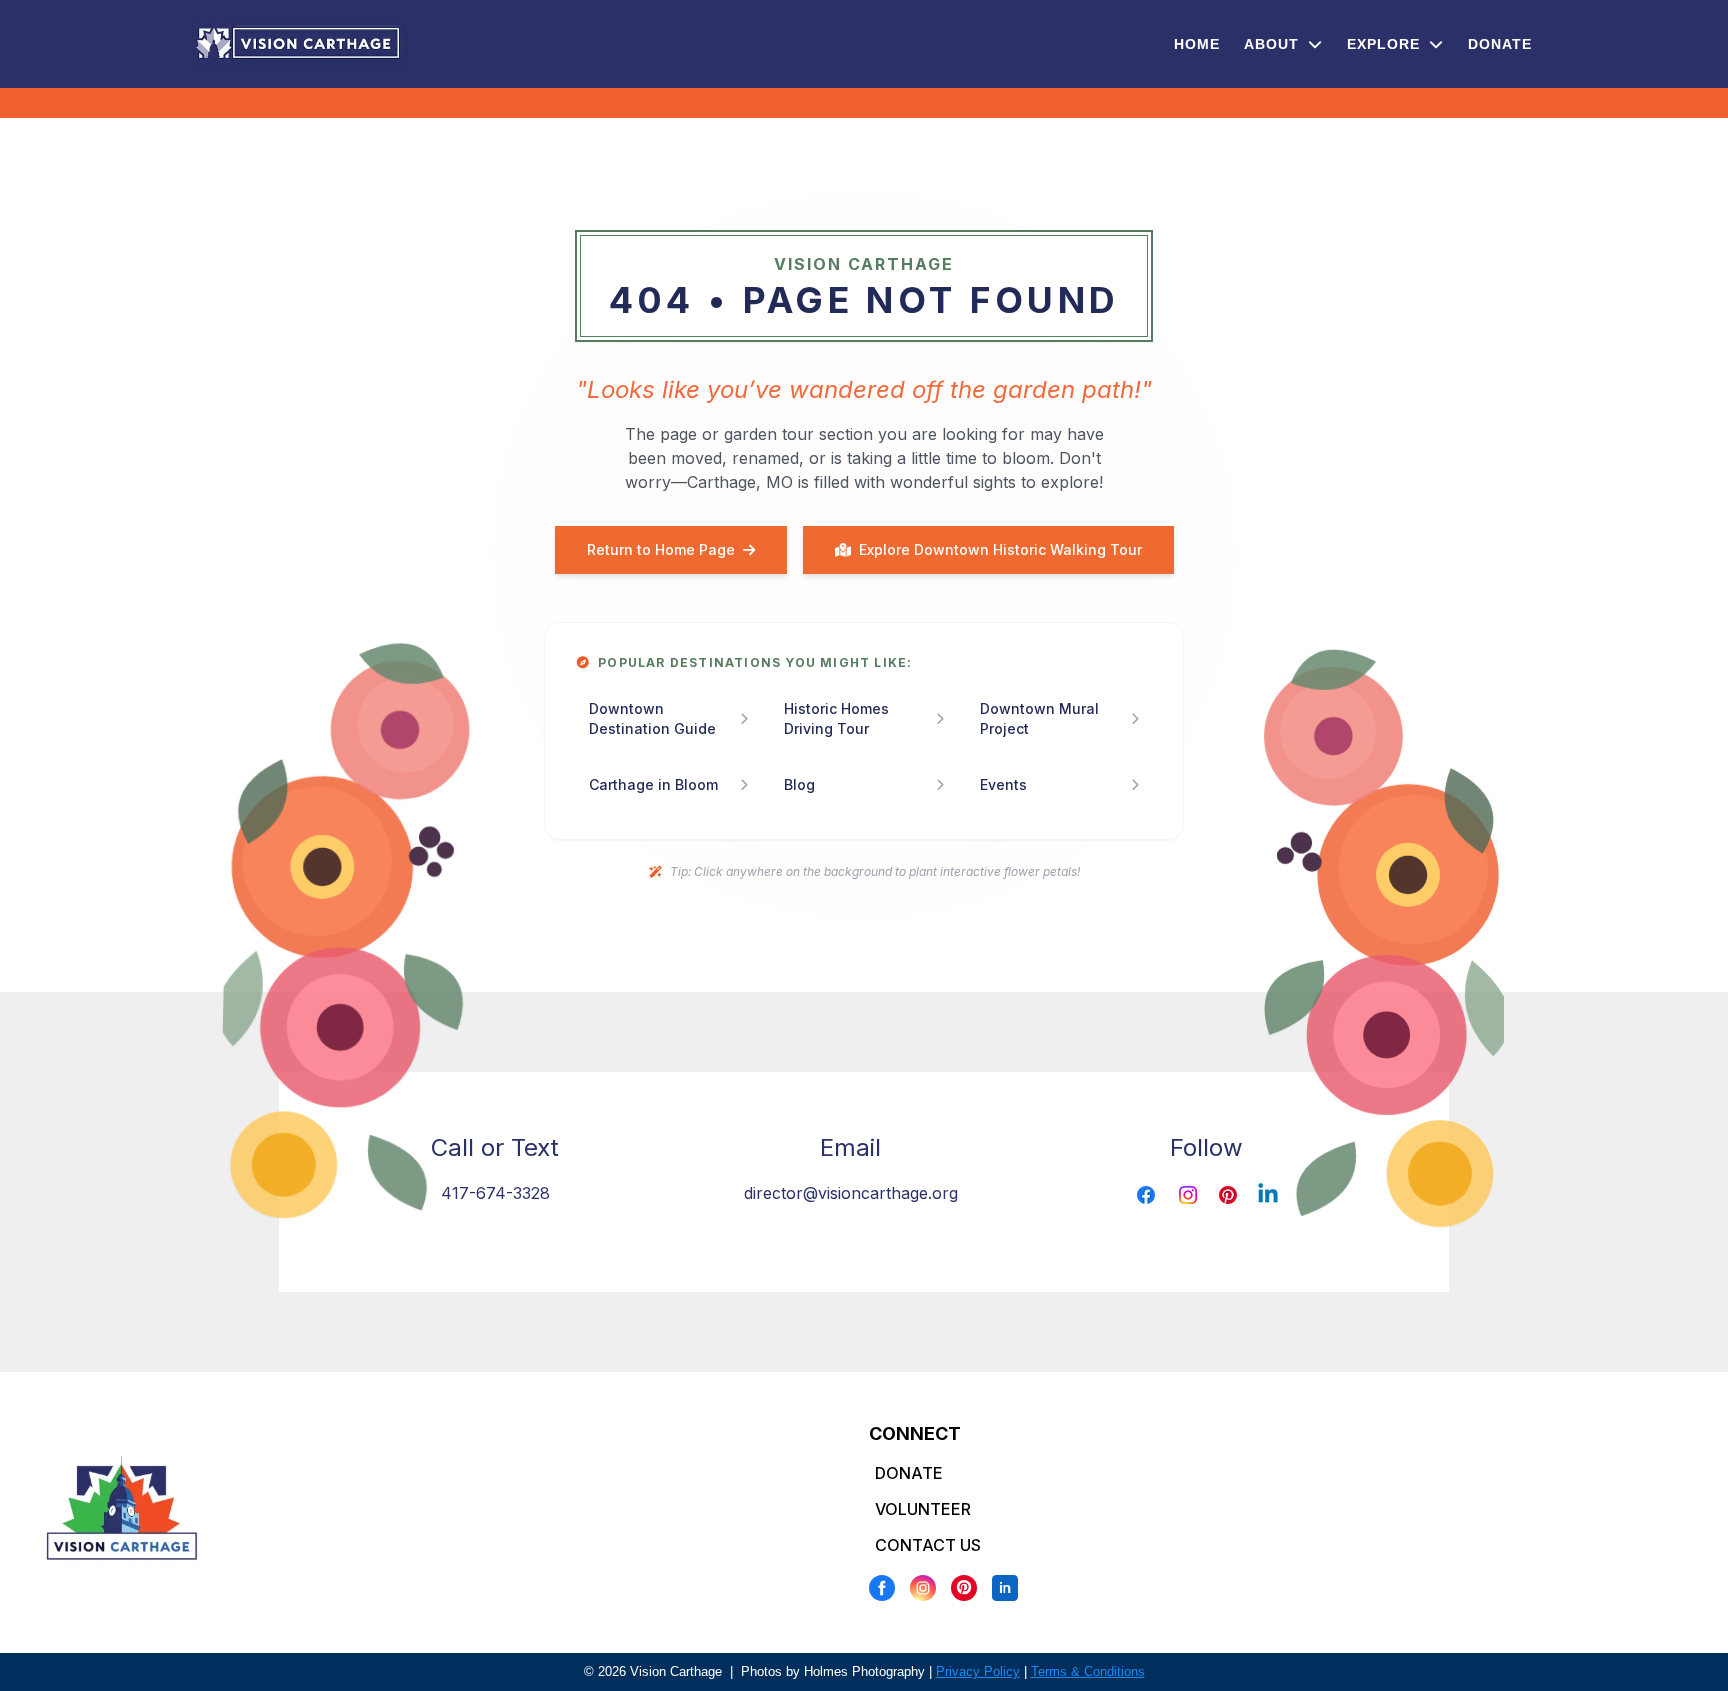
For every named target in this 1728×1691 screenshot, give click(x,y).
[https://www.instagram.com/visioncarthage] (1188, 1195)
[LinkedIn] (1005, 1588)
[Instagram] (923, 1588)
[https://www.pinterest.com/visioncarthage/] (1228, 1195)
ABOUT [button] (1274, 44)
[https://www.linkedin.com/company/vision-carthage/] (1268, 1195)
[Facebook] (882, 1588)
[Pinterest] (964, 1588)
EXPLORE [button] (1386, 44)
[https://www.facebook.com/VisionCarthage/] (1146, 1195)
